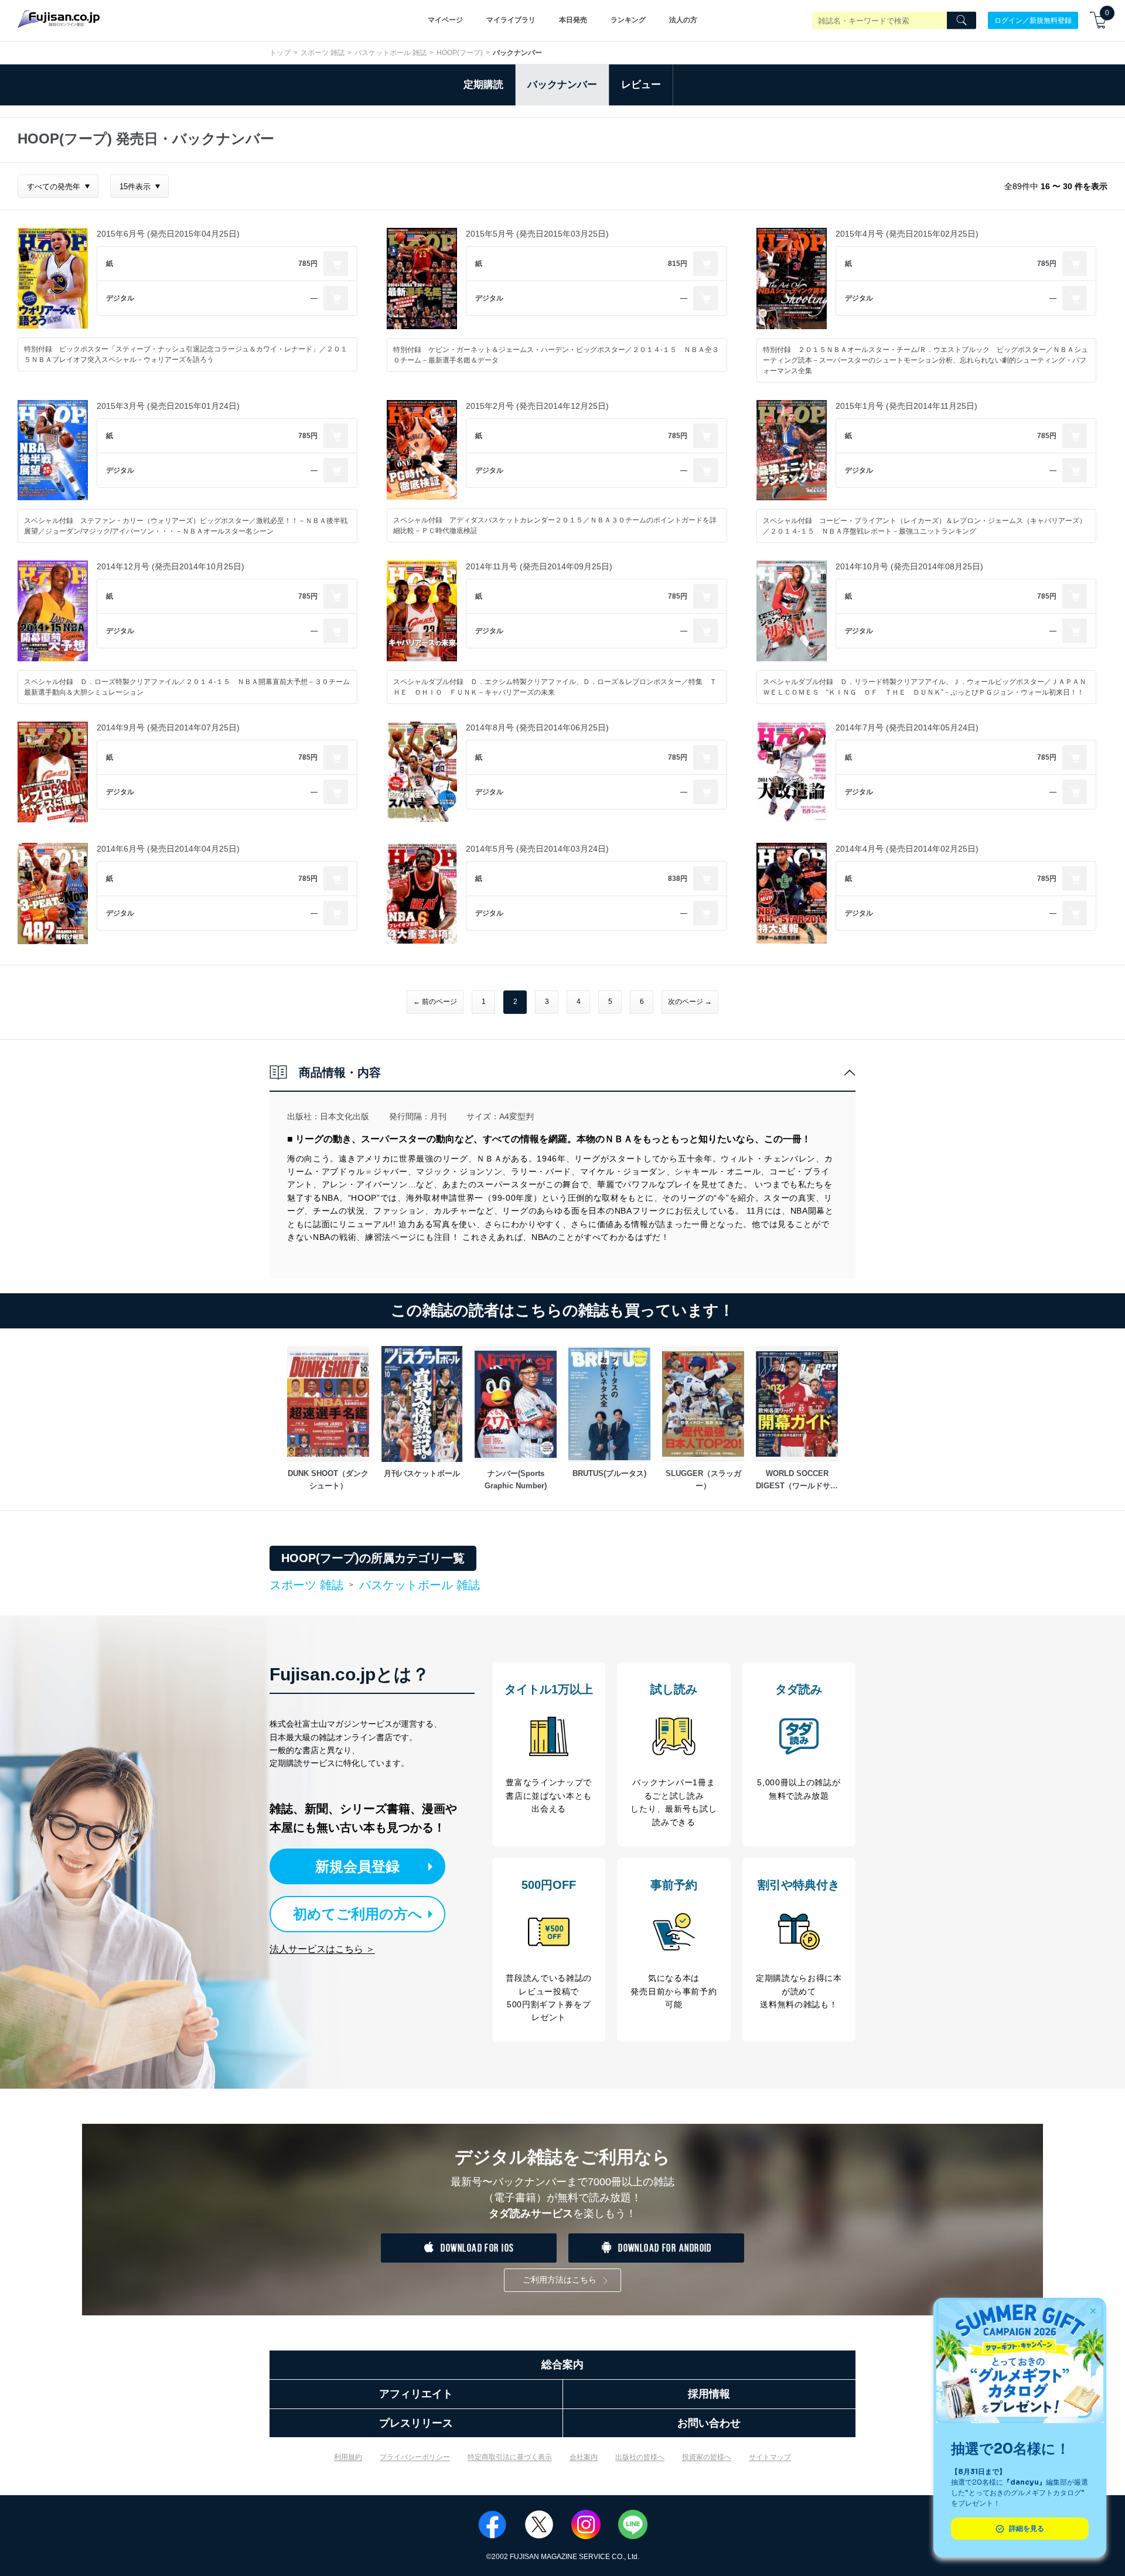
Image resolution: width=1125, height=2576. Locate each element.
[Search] (962, 21)
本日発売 (573, 20)
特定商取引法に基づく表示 (510, 2457)
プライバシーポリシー (415, 2457)
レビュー (641, 85)
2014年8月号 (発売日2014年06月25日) (537, 727)
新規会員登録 (357, 1866)
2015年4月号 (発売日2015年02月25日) (907, 234)
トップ (280, 53)
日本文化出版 (345, 1116)
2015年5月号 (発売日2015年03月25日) (537, 234)
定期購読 (483, 85)
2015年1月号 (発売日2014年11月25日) (906, 406)
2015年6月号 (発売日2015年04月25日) (168, 234)
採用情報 (709, 2394)
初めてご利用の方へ (358, 1914)
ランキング (628, 20)
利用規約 (348, 2457)
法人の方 (683, 20)
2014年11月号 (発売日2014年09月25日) (539, 566)
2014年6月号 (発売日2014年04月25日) (168, 849)
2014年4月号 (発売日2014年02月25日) (907, 849)
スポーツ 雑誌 (323, 53)
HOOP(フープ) (460, 53)
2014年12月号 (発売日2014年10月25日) (171, 566)
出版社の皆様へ (640, 2457)
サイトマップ (770, 2457)
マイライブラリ (511, 20)
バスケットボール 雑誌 (391, 53)
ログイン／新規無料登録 (1033, 20)
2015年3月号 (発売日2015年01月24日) (168, 406)
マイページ (445, 20)
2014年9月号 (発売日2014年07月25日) (168, 727)
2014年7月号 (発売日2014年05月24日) (907, 727)
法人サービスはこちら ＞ (322, 1949)
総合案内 (562, 2365)
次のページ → (690, 1002)
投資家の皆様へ (707, 2457)
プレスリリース (416, 2423)
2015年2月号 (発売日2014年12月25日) (537, 406)
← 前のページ (435, 1002)
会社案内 (584, 2457)
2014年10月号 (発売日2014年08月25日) (909, 566)
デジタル (120, 298)
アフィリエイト (416, 2394)
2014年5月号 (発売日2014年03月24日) (537, 849)
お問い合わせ (709, 2423)
